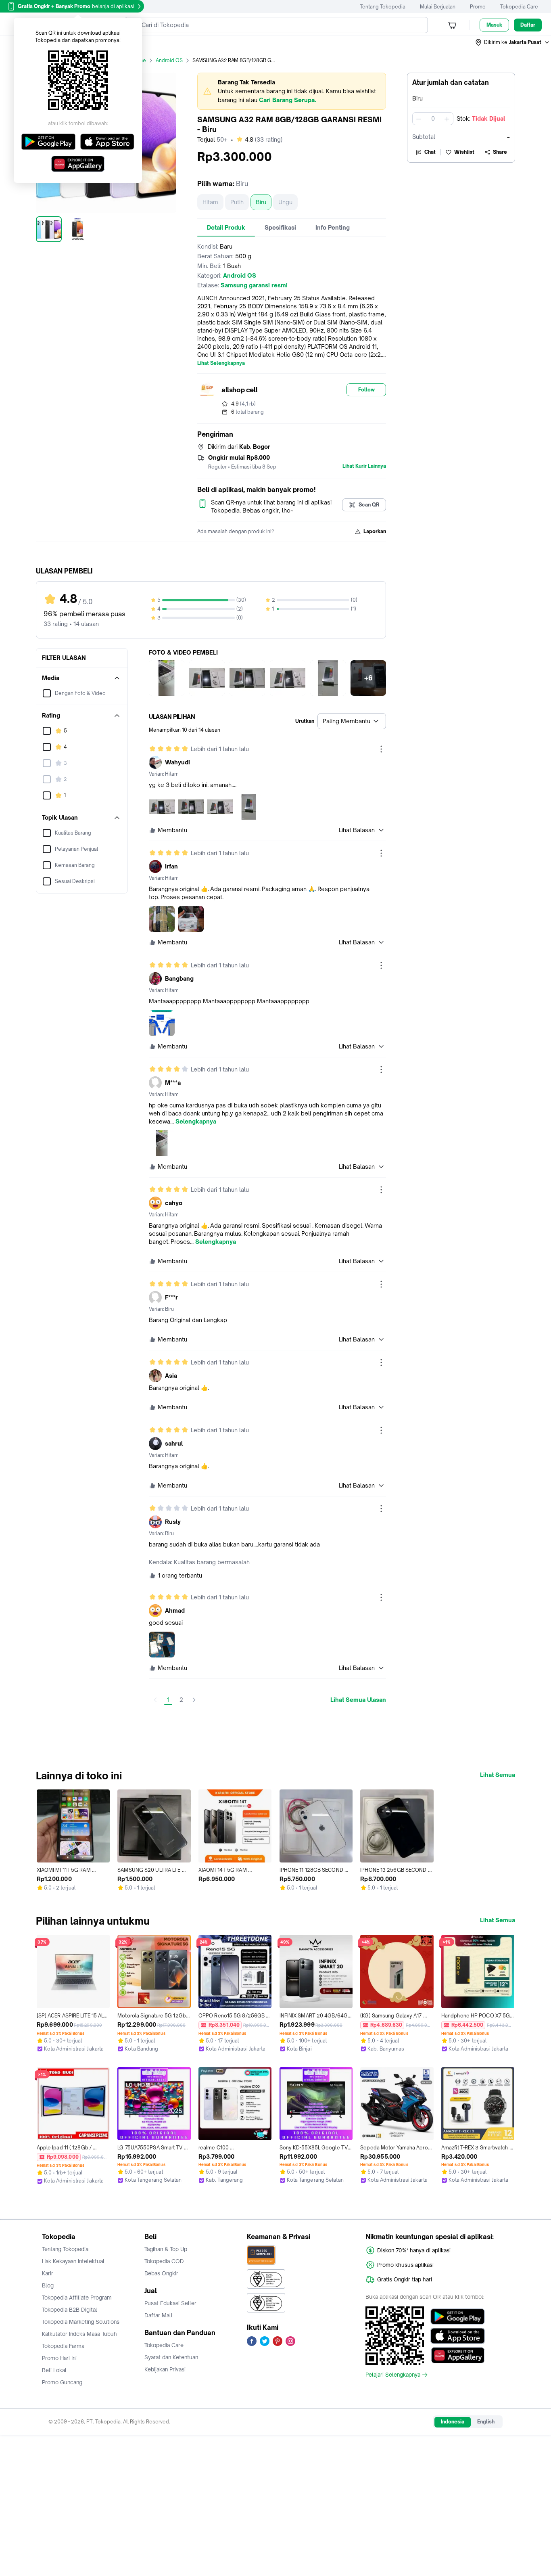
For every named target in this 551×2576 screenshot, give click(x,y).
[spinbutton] (433, 119)
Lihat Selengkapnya (221, 363)
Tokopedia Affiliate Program (77, 2298)
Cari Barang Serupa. (287, 100)
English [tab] (486, 2422)
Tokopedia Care (519, 7)
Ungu (285, 202)
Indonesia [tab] (453, 2422)
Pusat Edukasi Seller (170, 2303)
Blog (48, 2285)
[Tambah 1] (447, 119)
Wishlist (464, 152)
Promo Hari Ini (59, 2358)
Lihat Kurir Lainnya (364, 466)
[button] (513, 42)
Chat (430, 152)
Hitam (210, 202)
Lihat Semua (498, 1775)
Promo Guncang (62, 2382)
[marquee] (292, 91)
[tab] (226, 228)
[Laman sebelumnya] (155, 1700)
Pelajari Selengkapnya (393, 2375)
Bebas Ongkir (161, 2273)
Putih (237, 202)
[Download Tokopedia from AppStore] (458, 2336)
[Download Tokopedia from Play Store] (458, 2317)
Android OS (169, 60)
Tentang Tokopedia (383, 7)
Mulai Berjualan (438, 7)
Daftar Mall (159, 2315)
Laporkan (375, 531)
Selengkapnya (196, 1122)
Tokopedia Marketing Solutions (81, 2322)
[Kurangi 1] (419, 119)
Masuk (494, 25)
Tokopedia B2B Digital (70, 2310)
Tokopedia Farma (63, 2346)
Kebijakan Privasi (165, 2369)
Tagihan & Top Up (166, 2249)
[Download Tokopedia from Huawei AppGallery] (458, 2355)
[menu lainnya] (381, 749)
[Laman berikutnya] (194, 1700)
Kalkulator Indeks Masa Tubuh (79, 2334)
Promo (478, 7)
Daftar (528, 25)
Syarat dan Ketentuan (171, 2357)
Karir (48, 2273)
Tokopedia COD (164, 2261)
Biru (261, 202)
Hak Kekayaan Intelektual (73, 2261)
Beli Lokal (54, 2370)
